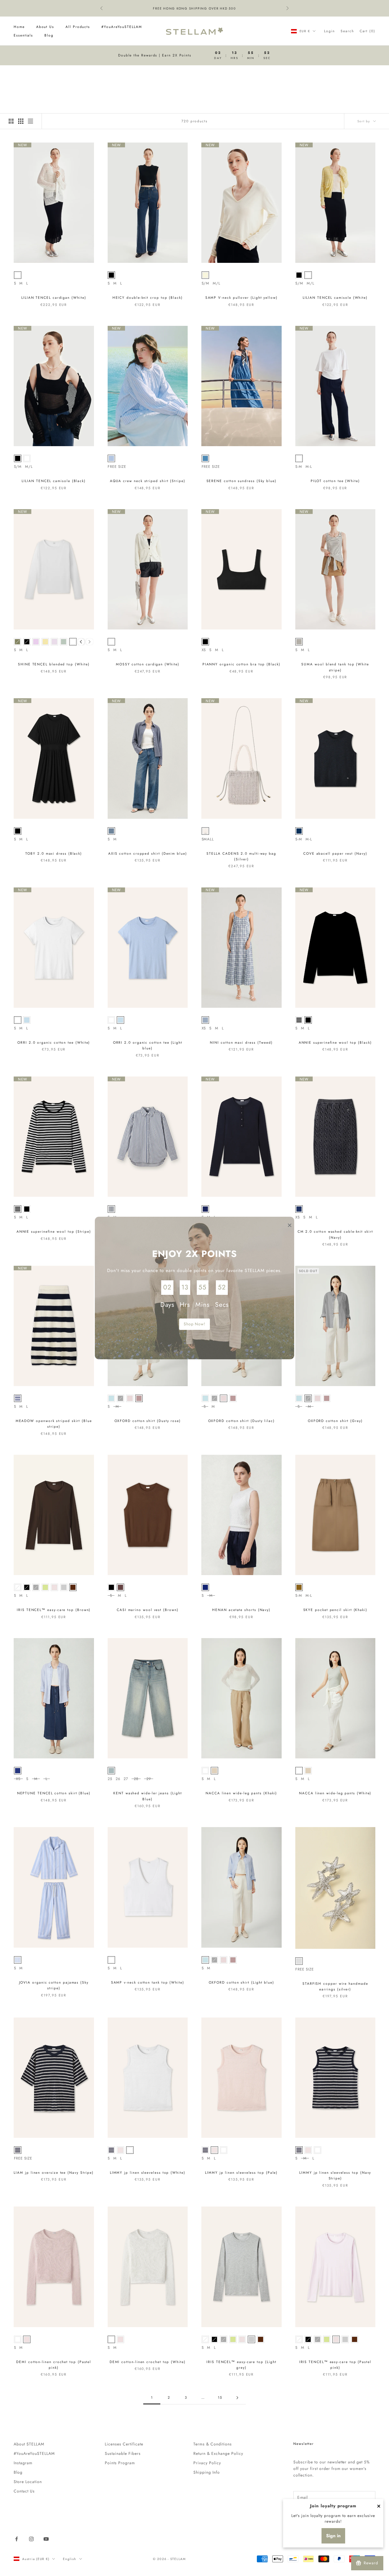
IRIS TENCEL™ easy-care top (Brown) (54, 1610)
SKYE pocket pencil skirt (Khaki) (335, 1610)
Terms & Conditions (213, 2444)
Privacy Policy (207, 2463)
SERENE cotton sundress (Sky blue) (241, 481)
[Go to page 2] (237, 2398)
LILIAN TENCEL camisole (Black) (54, 481)
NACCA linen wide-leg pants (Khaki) (241, 1793)
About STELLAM (29, 2444)
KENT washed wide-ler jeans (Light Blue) (148, 1796)
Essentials (23, 35)
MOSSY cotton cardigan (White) (148, 664)
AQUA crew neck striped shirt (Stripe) (148, 481)
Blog (49, 35)
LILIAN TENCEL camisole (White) (335, 298)
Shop (35, 73)
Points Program (120, 2463)
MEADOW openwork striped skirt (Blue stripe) (54, 1424)
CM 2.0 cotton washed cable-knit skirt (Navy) (335, 1234)
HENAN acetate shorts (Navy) (241, 1610)
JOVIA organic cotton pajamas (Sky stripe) (54, 1985)
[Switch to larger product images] (11, 121)
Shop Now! (195, 1324)
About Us (45, 27)
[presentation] (81, 642)
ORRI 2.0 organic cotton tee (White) (54, 1043)
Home (19, 27)
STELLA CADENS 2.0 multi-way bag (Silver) (241, 856)
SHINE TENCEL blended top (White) (54, 664)
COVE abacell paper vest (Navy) (335, 854)
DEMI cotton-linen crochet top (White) (148, 2362)
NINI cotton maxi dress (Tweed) (241, 1043)
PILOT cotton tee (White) (335, 481)
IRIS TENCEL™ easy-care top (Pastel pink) (335, 2365)
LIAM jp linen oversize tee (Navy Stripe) (54, 2173)
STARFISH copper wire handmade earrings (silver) (335, 1986)
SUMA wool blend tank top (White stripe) (335, 667)
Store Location (28, 2482)
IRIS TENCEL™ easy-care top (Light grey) (241, 2365)
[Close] (379, 2506)
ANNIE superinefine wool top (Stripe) (54, 1232)
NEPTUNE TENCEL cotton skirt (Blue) (54, 1793)
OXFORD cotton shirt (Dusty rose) (148, 1421)
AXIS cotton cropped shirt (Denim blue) (148, 854)
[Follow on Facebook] (17, 2539)
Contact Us (24, 2491)
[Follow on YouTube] (46, 2539)
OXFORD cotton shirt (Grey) (335, 1421)
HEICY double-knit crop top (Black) (148, 298)
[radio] (18, 275)
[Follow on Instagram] (31, 2539)
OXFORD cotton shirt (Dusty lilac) (241, 1421)
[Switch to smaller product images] (21, 121)
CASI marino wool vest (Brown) (148, 1610)
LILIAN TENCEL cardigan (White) (54, 298)
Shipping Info (207, 2472)
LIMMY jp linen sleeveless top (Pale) (241, 2173)
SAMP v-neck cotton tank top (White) (148, 1982)
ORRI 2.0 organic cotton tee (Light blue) (148, 1045)
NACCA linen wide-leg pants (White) (335, 1793)
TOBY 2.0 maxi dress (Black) (54, 854)
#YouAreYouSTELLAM (122, 27)
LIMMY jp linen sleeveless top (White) (148, 2173)
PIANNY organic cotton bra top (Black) (241, 664)
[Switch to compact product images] (30, 121)
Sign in (333, 2536)
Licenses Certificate (124, 2444)
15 (220, 2398)
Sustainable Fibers (123, 2453)
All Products (78, 27)
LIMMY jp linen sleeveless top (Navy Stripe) (335, 2175)
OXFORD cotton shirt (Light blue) (241, 1982)
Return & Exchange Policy (218, 2453)
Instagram (23, 2463)
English (69, 2559)
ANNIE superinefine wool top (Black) (335, 1043)
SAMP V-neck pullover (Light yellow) (241, 298)
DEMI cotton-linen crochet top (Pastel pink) (54, 2365)
